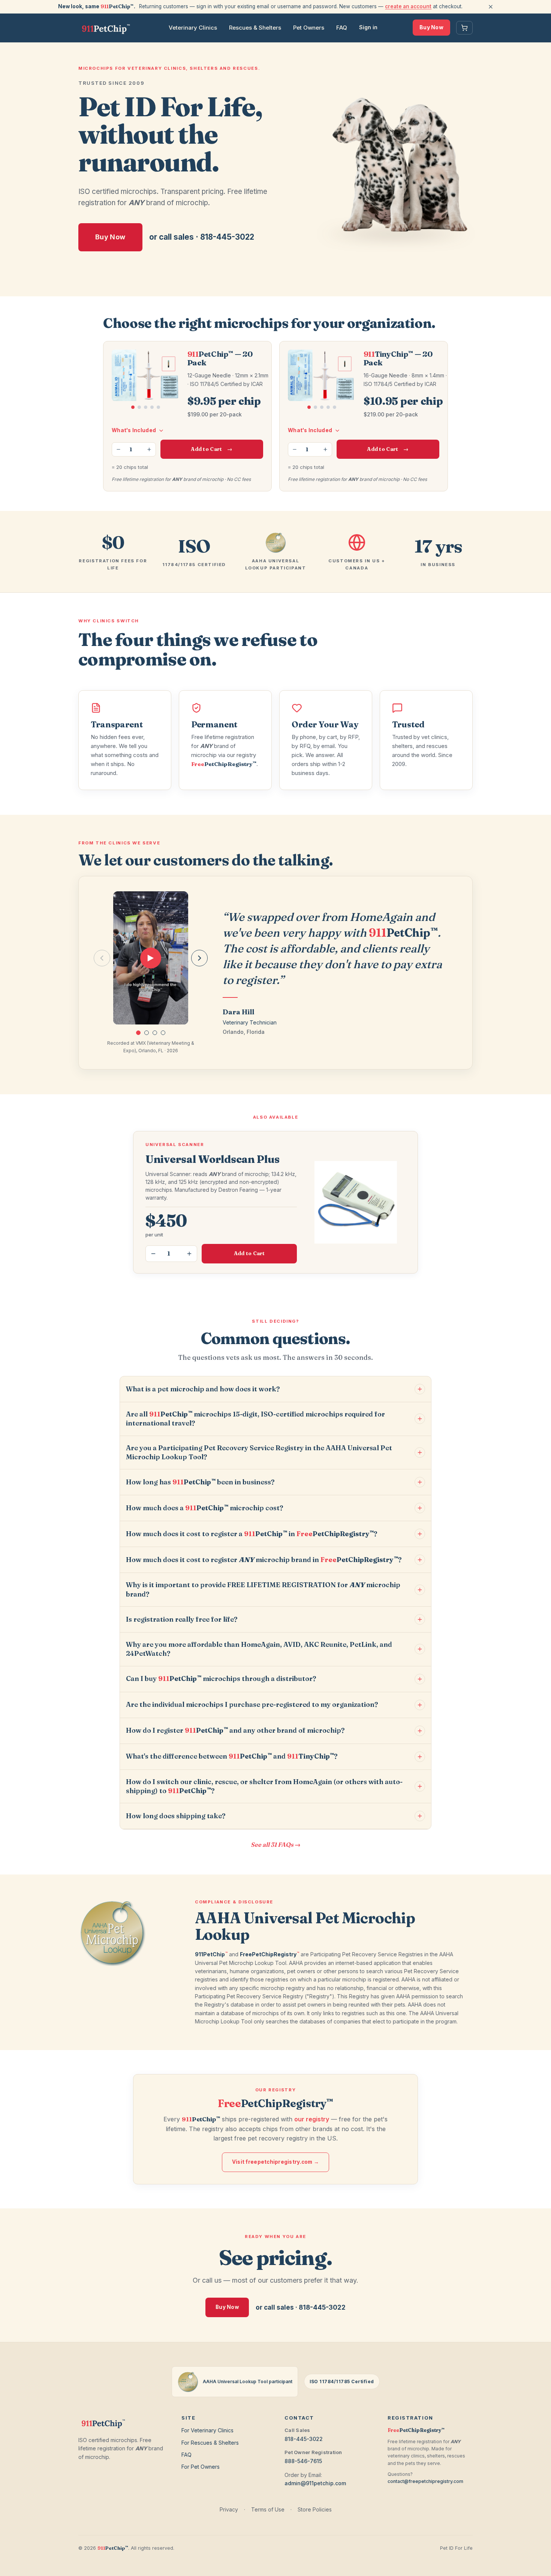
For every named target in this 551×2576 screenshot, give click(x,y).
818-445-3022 (304, 2439)
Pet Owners (309, 28)
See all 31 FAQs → (276, 1845)
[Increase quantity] (149, 449)
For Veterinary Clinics (207, 2430)
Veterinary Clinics (193, 28)
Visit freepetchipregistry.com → (275, 2162)
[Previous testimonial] (102, 958)
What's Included (134, 430)
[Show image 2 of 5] (139, 407)
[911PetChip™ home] (106, 28)
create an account (408, 6)
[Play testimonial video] (151, 958)
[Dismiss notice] (491, 7)
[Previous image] (116, 376)
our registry (312, 2119)
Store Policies (315, 2509)
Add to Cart (212, 449)
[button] (138, 1033)
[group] (151, 958)
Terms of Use (268, 2509)
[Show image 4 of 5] (152, 407)
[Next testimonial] (199, 958)
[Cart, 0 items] (464, 28)
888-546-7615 (303, 2461)
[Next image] (175, 376)
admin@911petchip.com (315, 2483)
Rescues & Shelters (255, 28)
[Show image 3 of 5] (146, 407)
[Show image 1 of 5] (133, 407)
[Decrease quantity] (118, 449)
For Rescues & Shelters (210, 2443)
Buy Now (431, 27)
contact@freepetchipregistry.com (425, 2481)
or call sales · (202, 237)
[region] (146, 384)
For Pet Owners (201, 2467)
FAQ (342, 28)
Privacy (229, 2509)
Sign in (368, 27)
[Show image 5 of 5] (158, 407)
